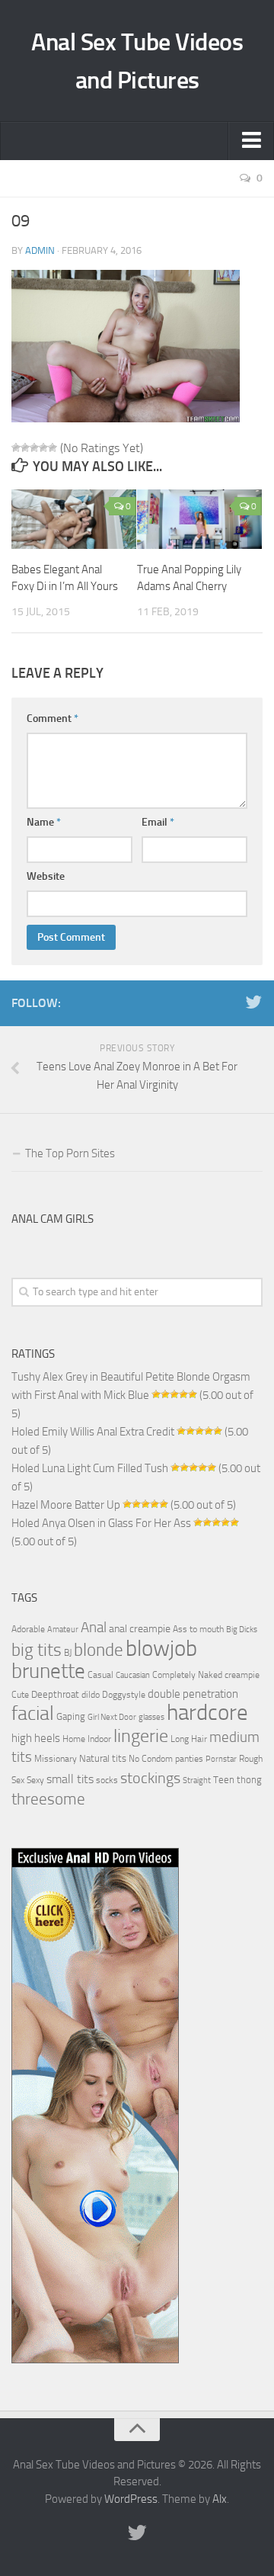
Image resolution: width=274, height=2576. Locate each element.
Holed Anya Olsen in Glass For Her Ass (101, 1523)
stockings (150, 1778)
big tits (37, 1650)
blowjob (161, 1648)
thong (249, 1779)
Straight (197, 1780)
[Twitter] (253, 1002)
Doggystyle (124, 1695)
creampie (242, 1675)
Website (46, 876)
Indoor (99, 1739)
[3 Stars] (34, 448)
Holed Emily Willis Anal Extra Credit (93, 1432)
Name (44, 822)
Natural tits (103, 1758)
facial (33, 1713)
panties (189, 1759)
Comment (53, 719)
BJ (68, 1653)
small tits (70, 1779)
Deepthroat (55, 1694)
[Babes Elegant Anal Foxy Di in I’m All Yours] (74, 519)
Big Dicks (242, 1630)
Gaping (71, 1716)
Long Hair (189, 1739)
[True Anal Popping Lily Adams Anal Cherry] (199, 519)
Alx (220, 2499)
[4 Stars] (43, 448)
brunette (48, 1671)
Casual (100, 1675)
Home (74, 1739)
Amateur (63, 1630)
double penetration (193, 1694)
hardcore (207, 1713)
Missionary (56, 1759)
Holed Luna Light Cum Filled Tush (90, 1468)
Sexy (35, 1780)
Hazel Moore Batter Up (66, 1505)
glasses (151, 1717)
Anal (94, 1628)
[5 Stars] (53, 448)
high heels (36, 1738)
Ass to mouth (198, 1629)
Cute (20, 1695)
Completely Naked (187, 1675)
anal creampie (140, 1629)
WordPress (131, 2499)
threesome (48, 1799)
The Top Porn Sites (70, 1153)
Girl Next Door (112, 1717)
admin (40, 250)
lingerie (141, 1736)
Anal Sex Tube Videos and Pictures (137, 61)
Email (158, 822)
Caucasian (133, 1675)
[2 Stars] (25, 448)
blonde (99, 1650)
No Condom (151, 1759)
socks (107, 1780)
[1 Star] (16, 448)
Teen (224, 1780)
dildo (91, 1695)
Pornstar (221, 1759)
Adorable (28, 1629)
